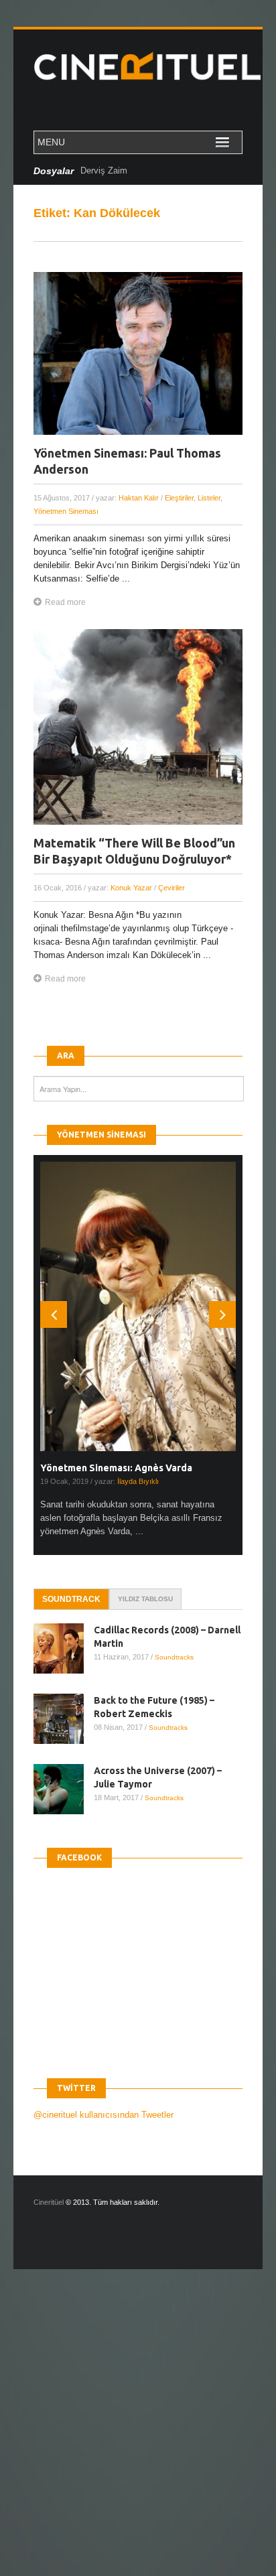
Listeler (209, 498)
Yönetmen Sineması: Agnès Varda (116, 1468)
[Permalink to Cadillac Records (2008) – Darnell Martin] (64, 1648)
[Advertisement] (138, 2434)
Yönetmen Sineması (66, 511)
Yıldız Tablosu (145, 1599)
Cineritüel (49, 2202)
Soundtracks (174, 1657)
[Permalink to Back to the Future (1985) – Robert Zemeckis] (64, 1719)
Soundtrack (71, 1599)
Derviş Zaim (104, 171)
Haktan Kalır (139, 498)
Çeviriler (171, 888)
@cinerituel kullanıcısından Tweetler (103, 2115)
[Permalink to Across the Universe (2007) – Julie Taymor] (64, 1789)
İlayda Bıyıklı (138, 1481)
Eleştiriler (179, 498)
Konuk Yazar (131, 888)
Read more (65, 602)
